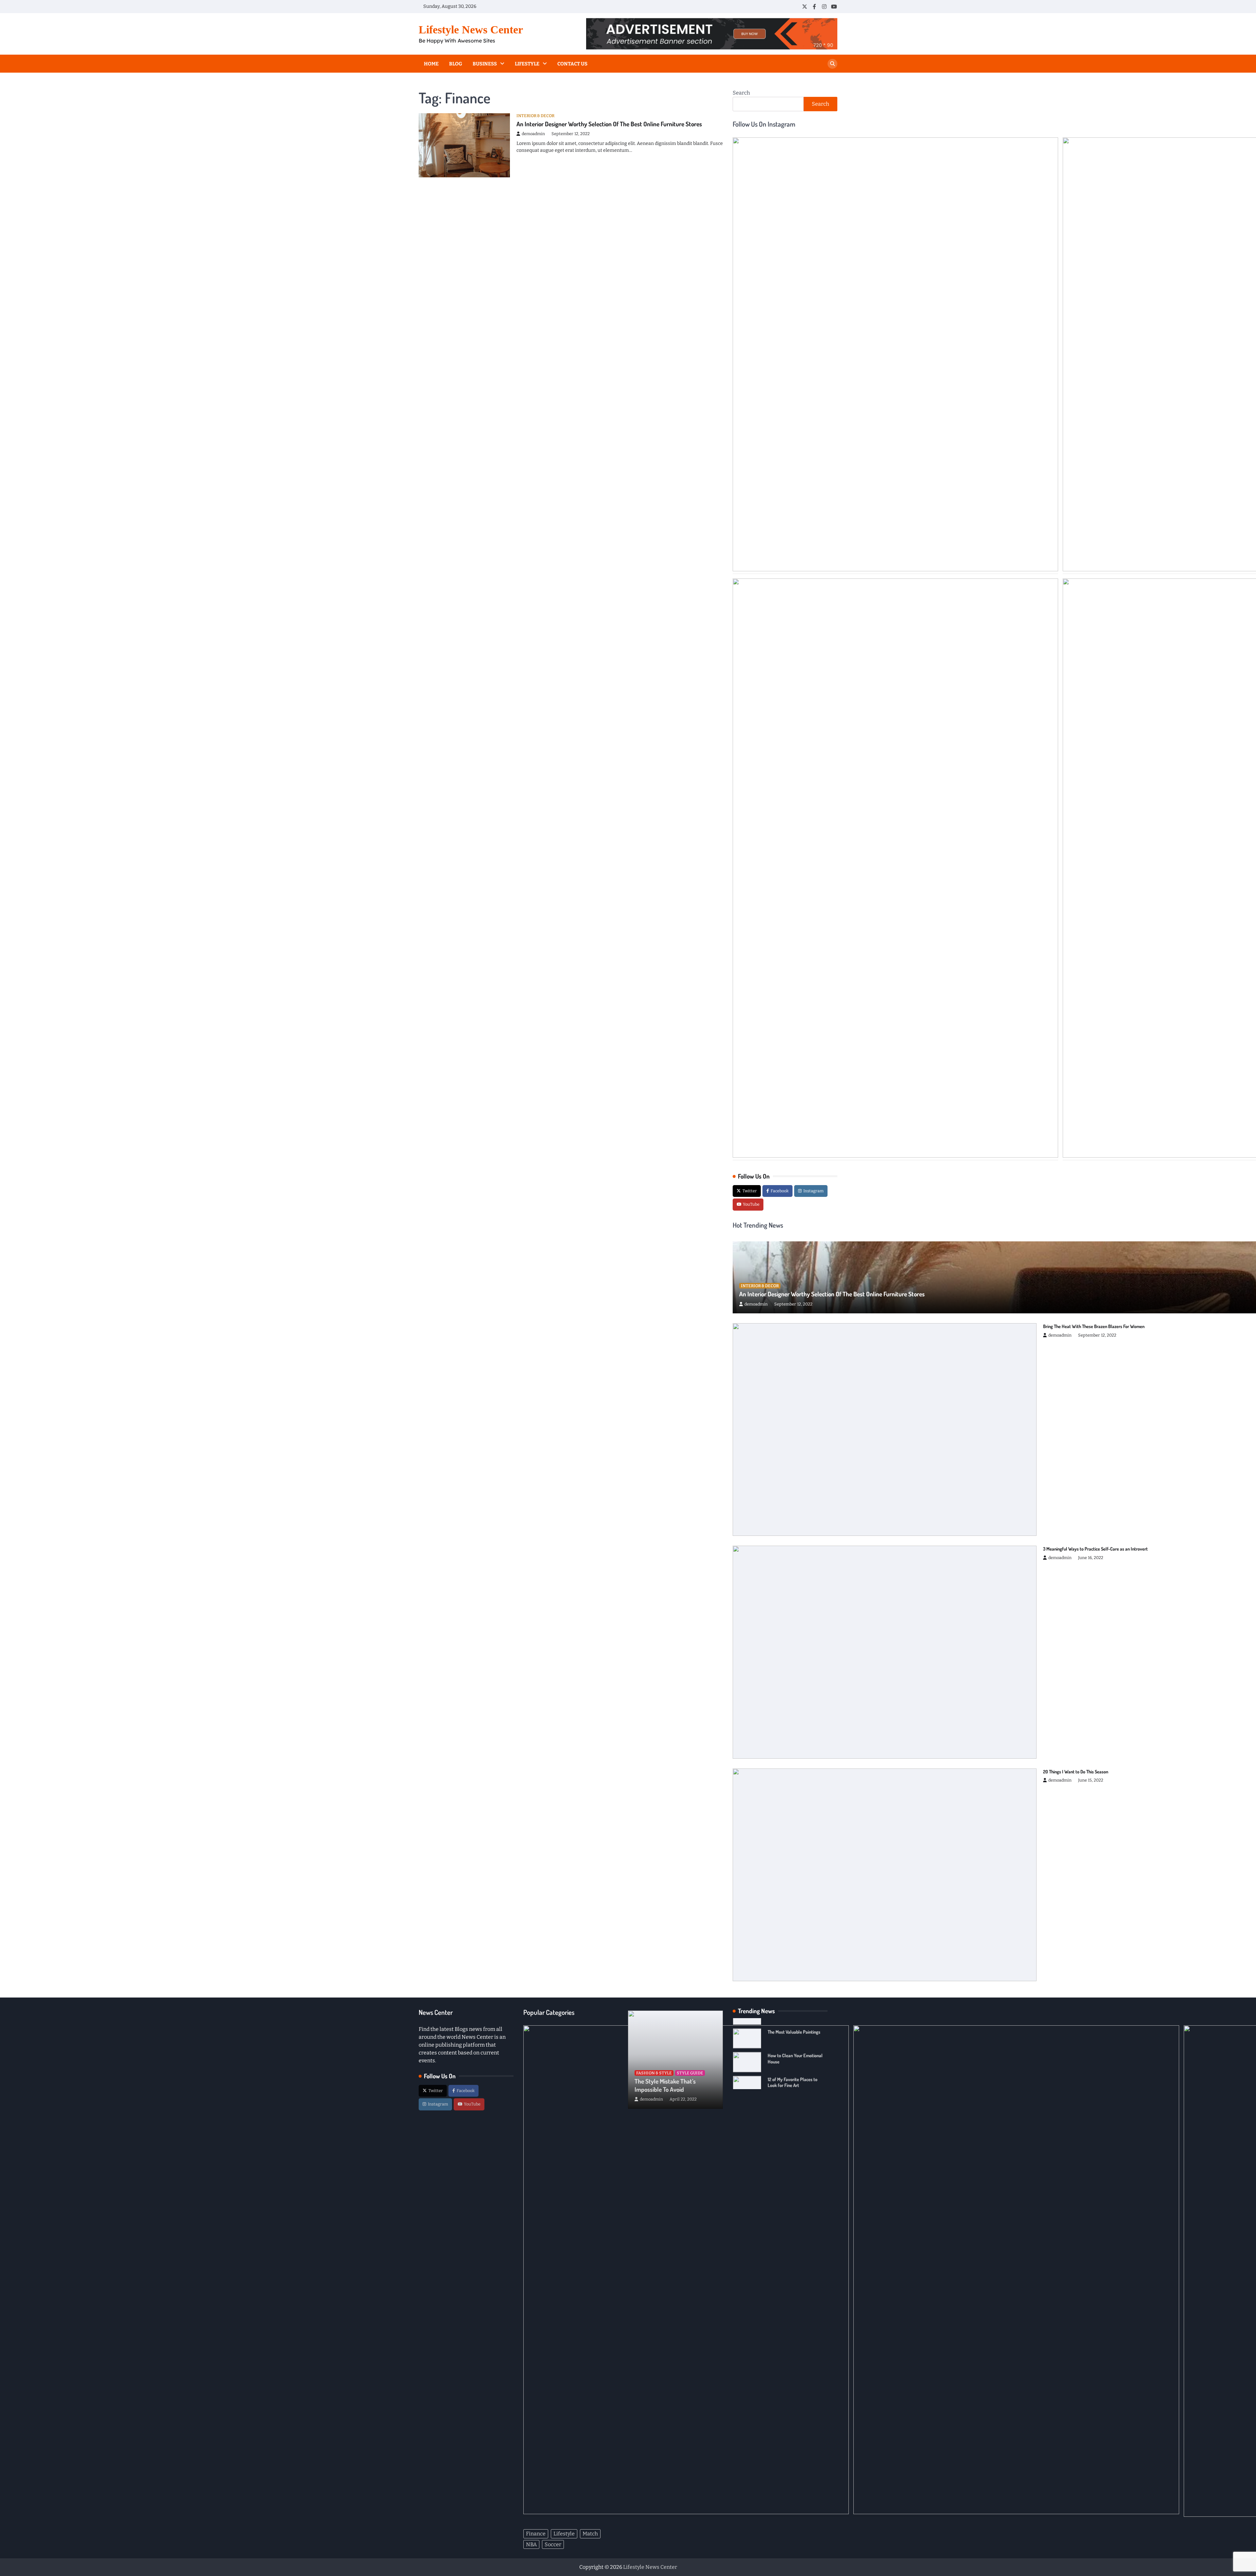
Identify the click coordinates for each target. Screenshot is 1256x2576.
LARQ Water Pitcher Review (794, 2069)
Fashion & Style (654, 2073)
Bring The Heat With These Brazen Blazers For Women (1094, 1326)
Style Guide (690, 2073)
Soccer (553, 2544)
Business (485, 64)
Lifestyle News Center (471, 30)
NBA (531, 2544)
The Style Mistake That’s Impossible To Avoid (665, 2085)
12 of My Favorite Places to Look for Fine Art (793, 2048)
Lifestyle (527, 64)
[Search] (832, 64)
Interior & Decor (535, 116)
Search (741, 93)
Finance (536, 2534)
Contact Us (572, 64)
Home (431, 64)
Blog (456, 64)
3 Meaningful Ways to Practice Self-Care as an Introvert (1095, 1549)
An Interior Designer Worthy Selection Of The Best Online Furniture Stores (609, 124)
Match (590, 2534)
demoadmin (533, 134)
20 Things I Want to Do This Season (1076, 1771)
